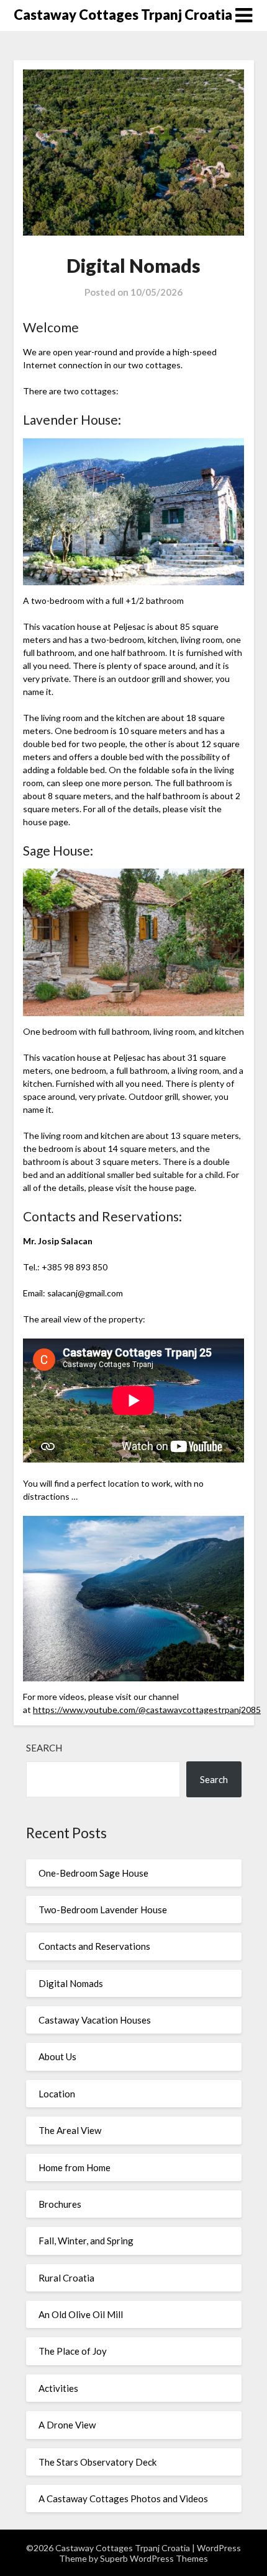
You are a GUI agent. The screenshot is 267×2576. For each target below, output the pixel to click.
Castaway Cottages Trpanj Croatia (123, 15)
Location (57, 2094)
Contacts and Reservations (94, 1946)
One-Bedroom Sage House (93, 1873)
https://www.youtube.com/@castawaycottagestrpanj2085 (147, 1710)
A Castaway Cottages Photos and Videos (123, 2499)
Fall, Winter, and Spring (86, 2241)
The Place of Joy (73, 2351)
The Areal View (70, 2130)
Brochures (60, 2204)
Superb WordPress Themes (154, 2558)
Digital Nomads (71, 1983)
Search (44, 1748)
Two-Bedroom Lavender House (103, 1910)
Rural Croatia (66, 2278)
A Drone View (67, 2425)
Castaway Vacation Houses (95, 2020)
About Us (57, 2056)
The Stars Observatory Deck (97, 2462)
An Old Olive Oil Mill (81, 2314)
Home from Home (75, 2167)
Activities (58, 2388)
